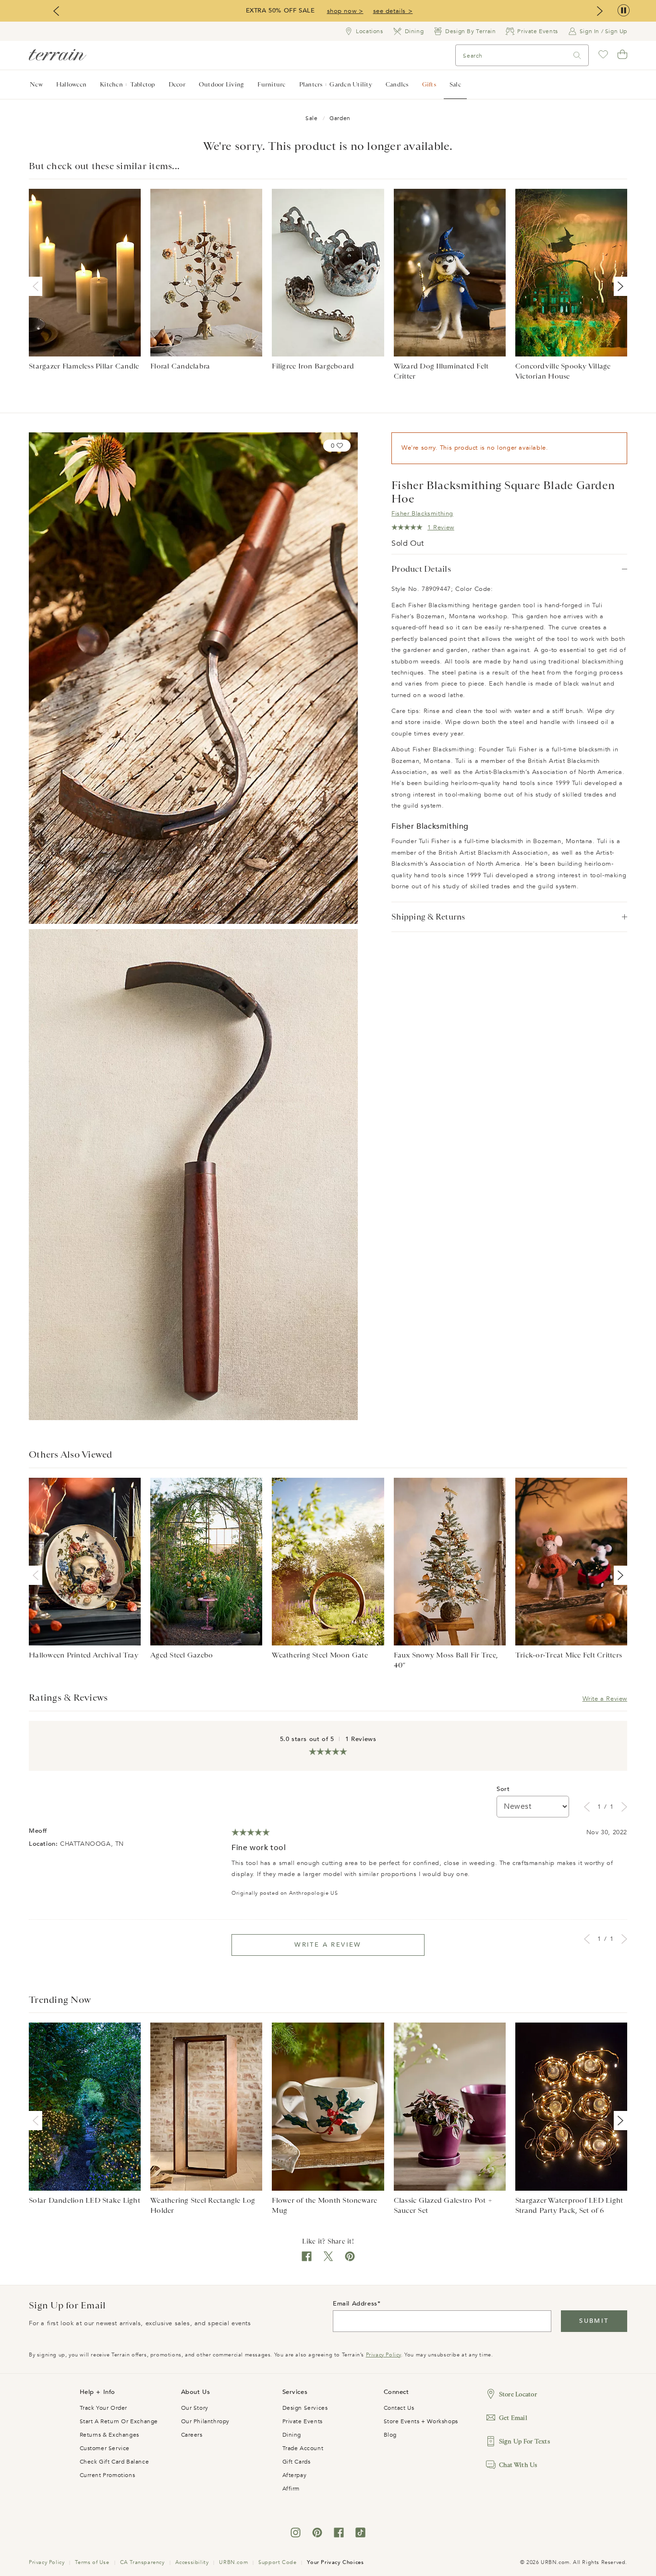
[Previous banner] (56, 11)
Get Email (513, 2418)
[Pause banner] (624, 11)
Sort (503, 1789)
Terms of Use (92, 2562)
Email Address (355, 2304)
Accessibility (192, 2562)
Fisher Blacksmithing (422, 514)
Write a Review (605, 1699)
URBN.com (233, 2562)
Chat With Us (518, 2465)
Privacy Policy (383, 2355)
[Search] (577, 55)
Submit (594, 2321)
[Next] (619, 286)
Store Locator (518, 2394)
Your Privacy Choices (335, 2562)
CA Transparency (142, 2562)
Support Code (277, 2562)
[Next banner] (600, 11)
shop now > (345, 11)
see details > (393, 11)
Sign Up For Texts (524, 2441)
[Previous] (37, 286)
